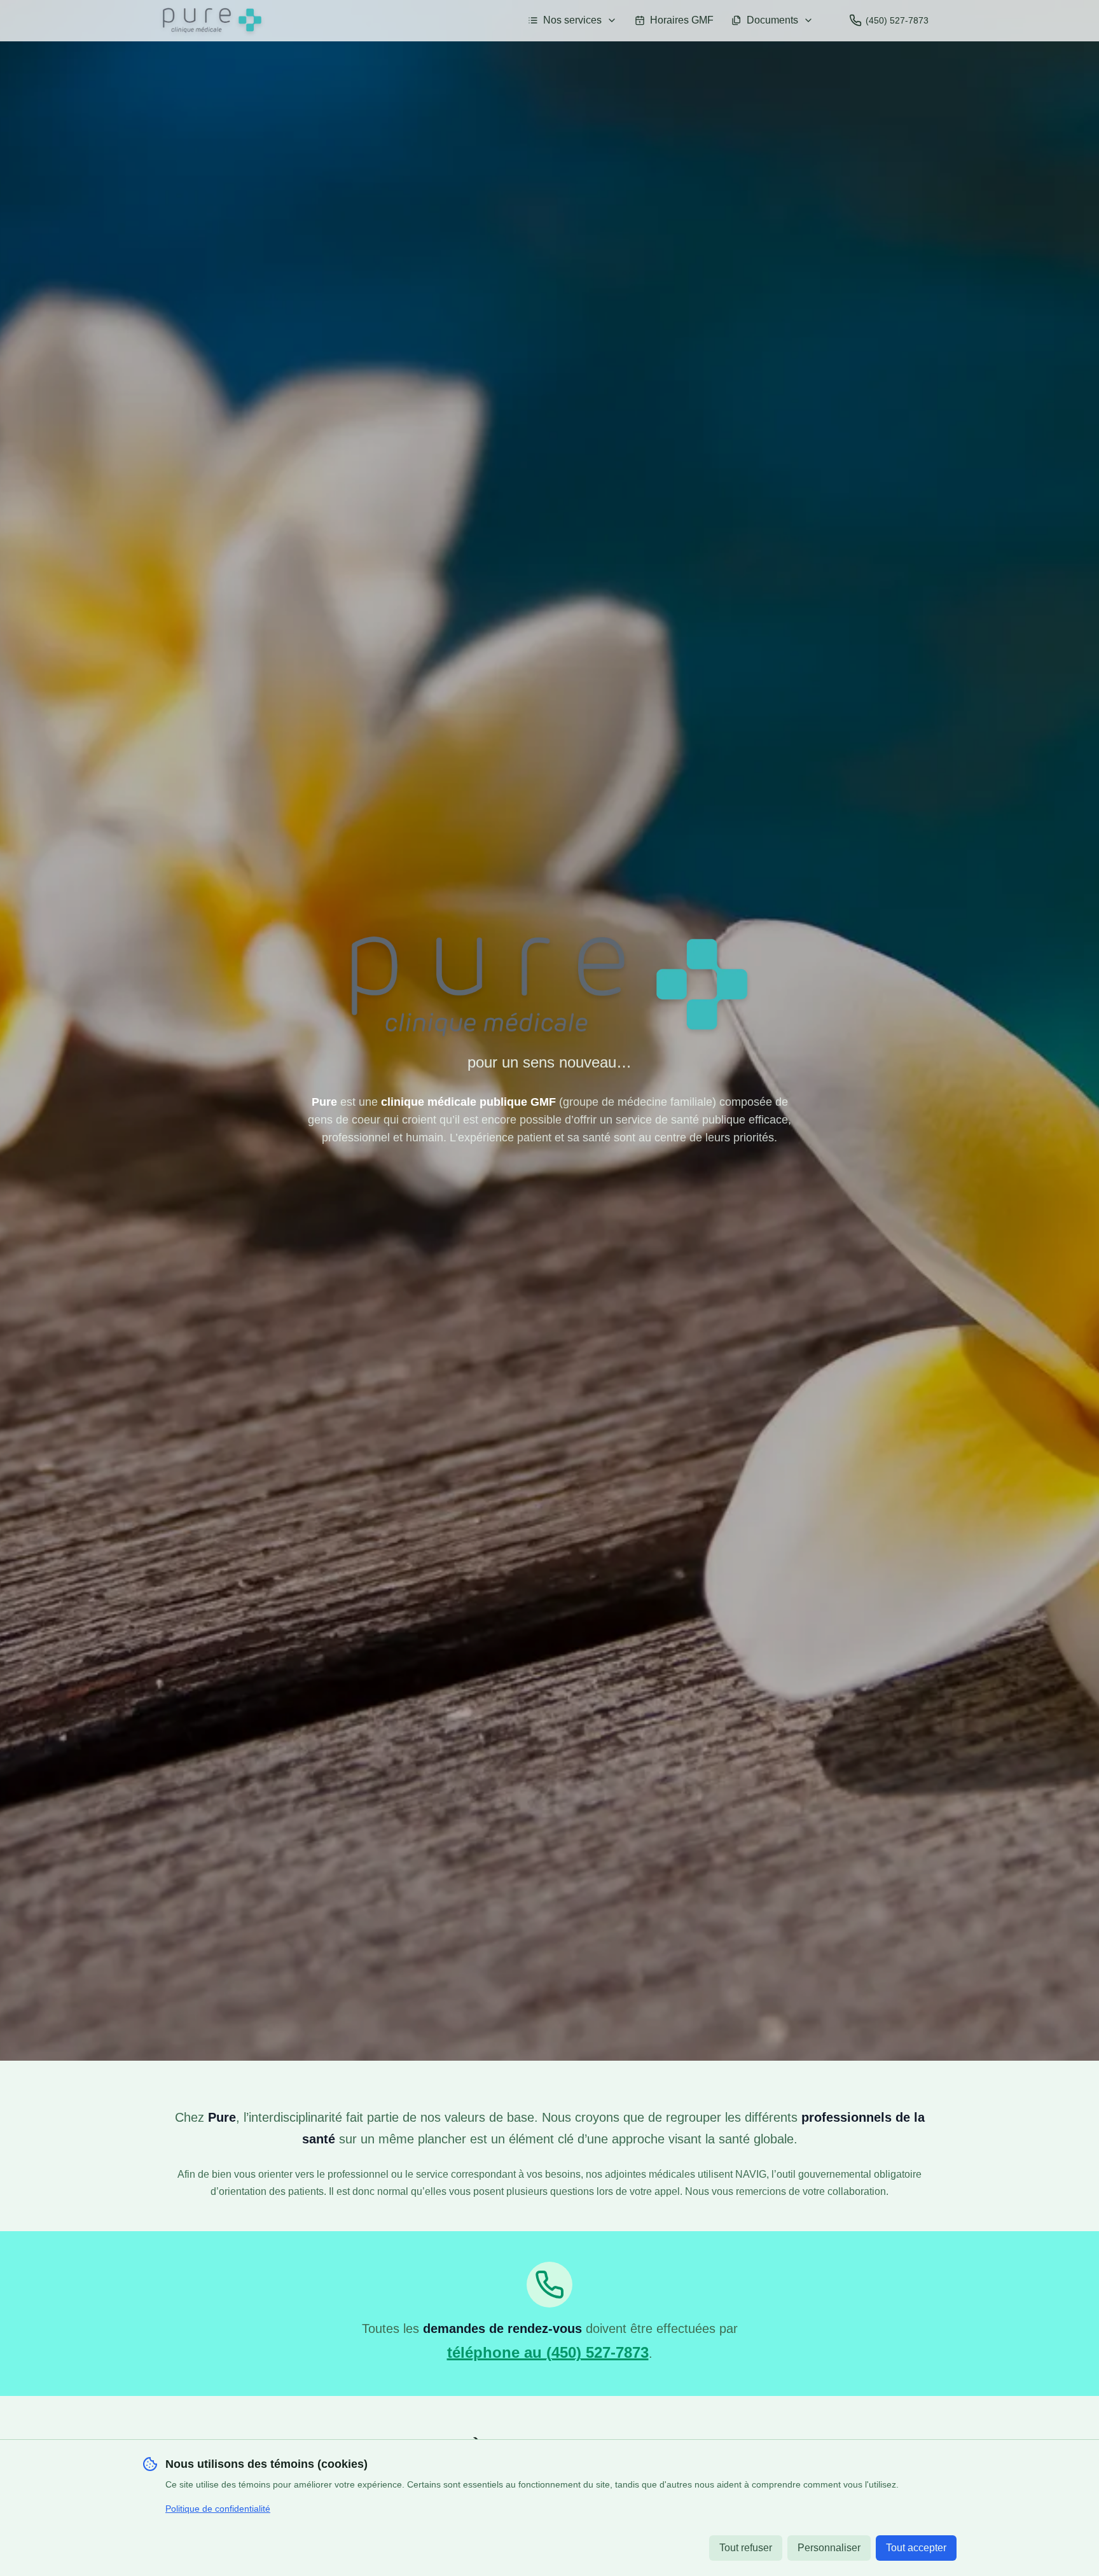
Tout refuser (746, 2548)
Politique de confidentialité (218, 2509)
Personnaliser (829, 2548)
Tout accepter (916, 2548)
